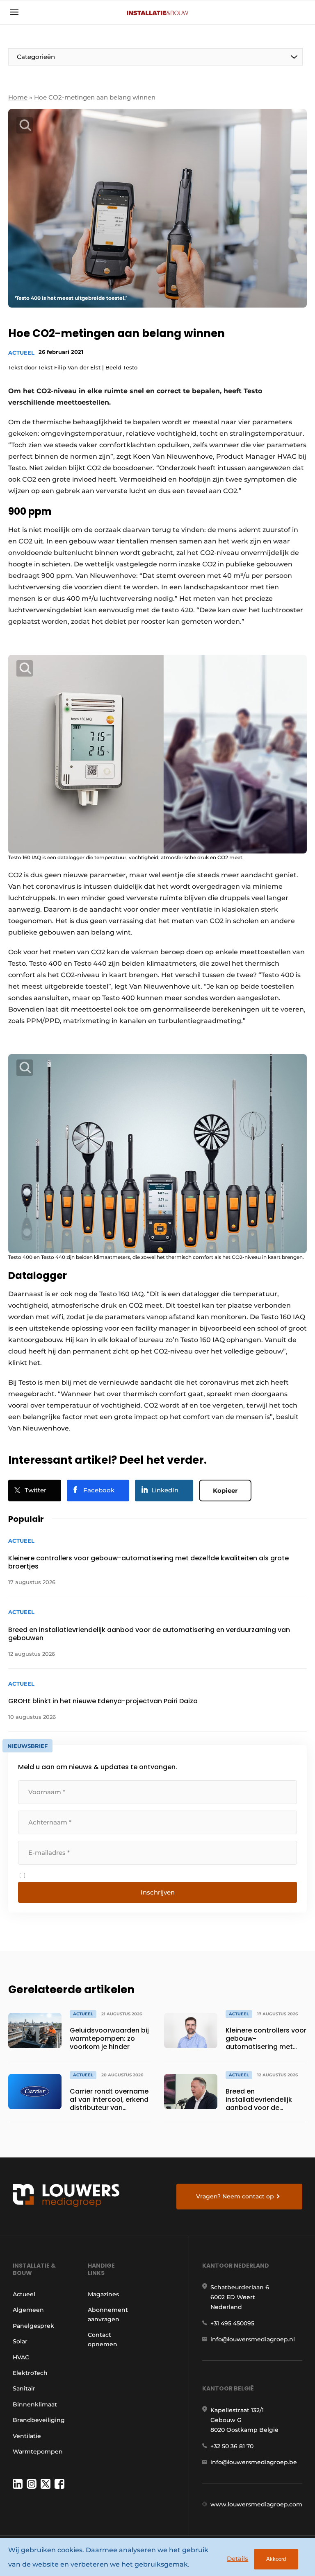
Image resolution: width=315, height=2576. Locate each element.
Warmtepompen (38, 2452)
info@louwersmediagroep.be (254, 2462)
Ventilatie (27, 2436)
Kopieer (225, 1491)
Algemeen (28, 2310)
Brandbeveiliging (39, 2420)
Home (18, 97)
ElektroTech (30, 2373)
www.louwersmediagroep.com (256, 2504)
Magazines (103, 2294)
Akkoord (276, 2559)
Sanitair (24, 2388)
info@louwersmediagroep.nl (253, 2339)
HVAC (21, 2357)
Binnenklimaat (35, 2404)
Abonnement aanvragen (108, 2314)
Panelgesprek (33, 2326)
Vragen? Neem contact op (235, 2196)
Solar (20, 2341)
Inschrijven (158, 1892)
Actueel (21, 353)
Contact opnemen (103, 2339)
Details (237, 2559)
